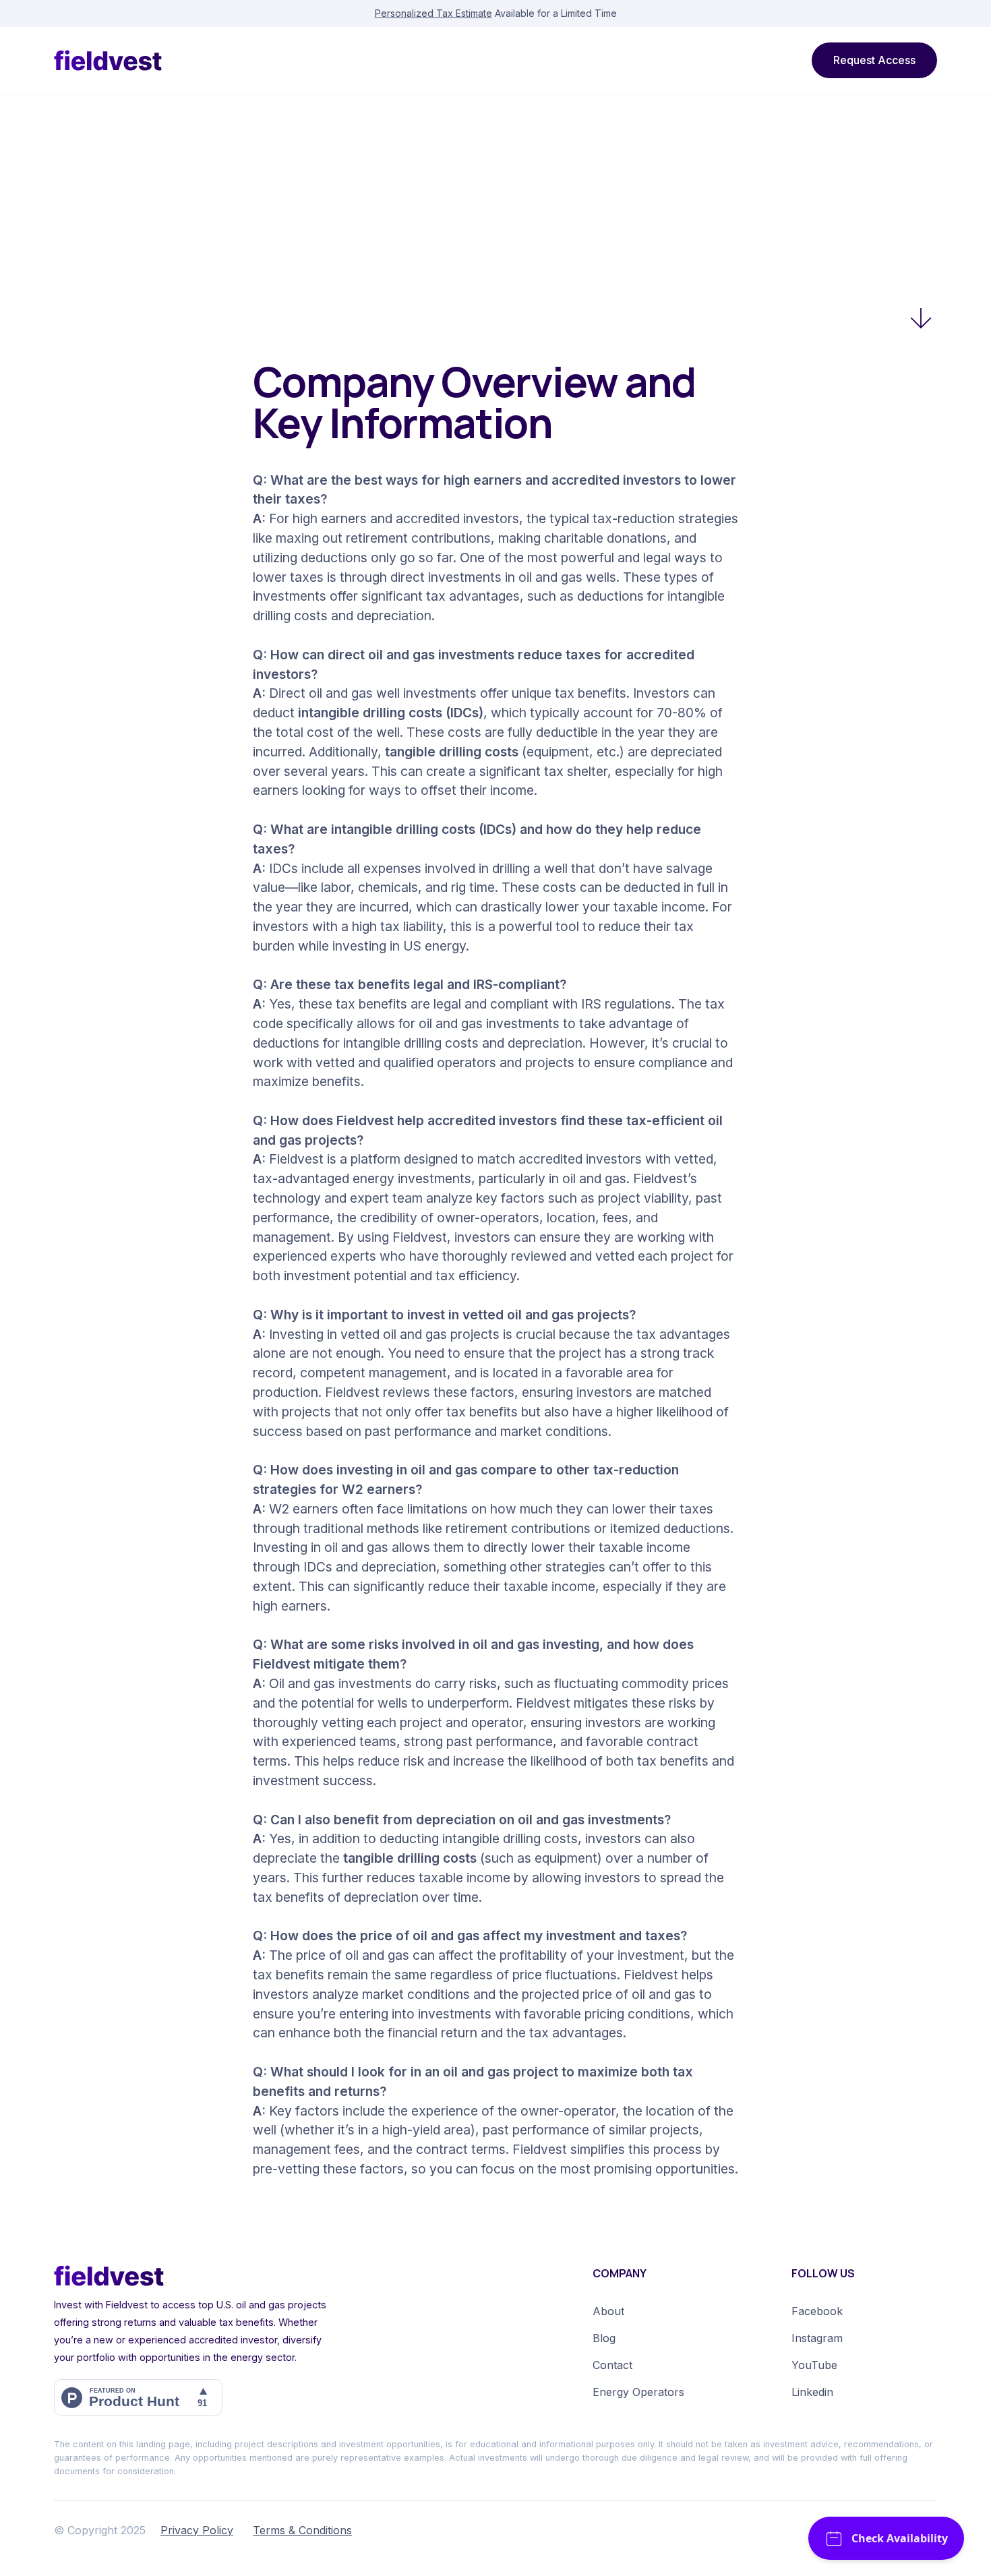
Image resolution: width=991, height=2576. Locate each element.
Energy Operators (638, 2392)
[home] (108, 60)
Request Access (874, 60)
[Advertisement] (495, 196)
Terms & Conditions (302, 2530)
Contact (612, 2365)
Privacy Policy (197, 2530)
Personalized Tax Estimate (433, 13)
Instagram (817, 2338)
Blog (604, 2338)
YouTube (814, 2365)
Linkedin (812, 2392)
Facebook (817, 2311)
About (608, 2311)
